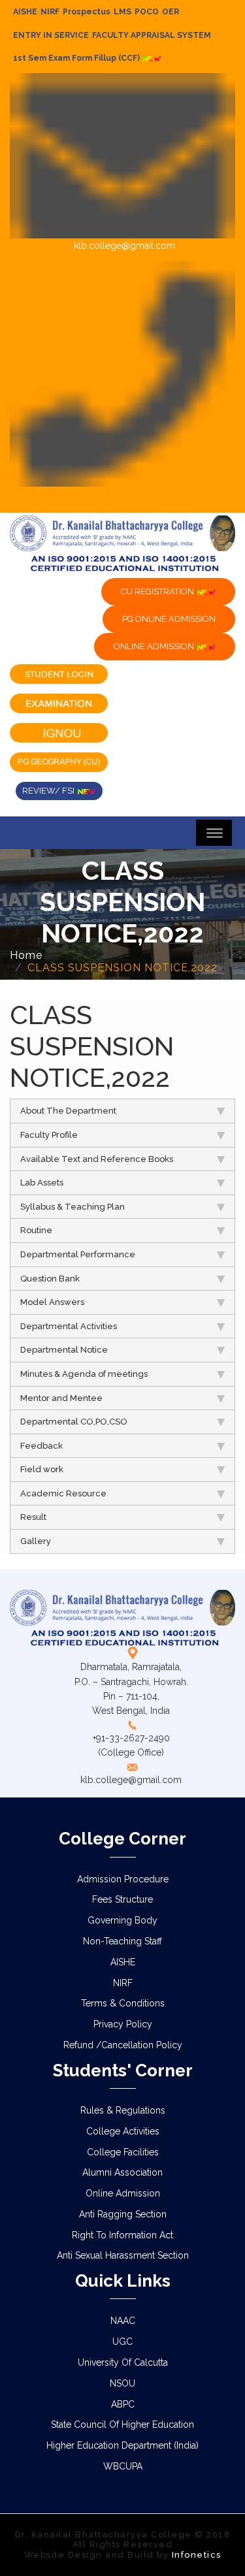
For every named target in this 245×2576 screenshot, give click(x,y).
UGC (122, 2342)
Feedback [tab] (41, 1446)
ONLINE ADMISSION (155, 646)
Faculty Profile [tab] (49, 1135)
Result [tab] (33, 1517)
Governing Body (122, 1920)
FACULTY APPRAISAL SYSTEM (152, 35)
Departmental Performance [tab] (78, 1254)
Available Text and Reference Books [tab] (97, 1159)
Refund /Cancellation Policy (123, 2045)
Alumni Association (122, 2172)
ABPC (123, 2404)
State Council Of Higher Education (122, 2424)
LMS (122, 12)
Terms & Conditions (123, 2003)
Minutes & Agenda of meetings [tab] (84, 1374)
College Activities (123, 2131)
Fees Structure (122, 1899)
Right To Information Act (122, 2235)
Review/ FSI (49, 791)
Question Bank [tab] (50, 1279)
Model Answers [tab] (52, 1302)
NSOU (122, 2383)
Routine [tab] (36, 1230)
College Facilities (123, 2152)
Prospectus (87, 12)
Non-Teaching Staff (122, 1941)
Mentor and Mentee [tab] (61, 1398)
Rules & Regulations (123, 2110)
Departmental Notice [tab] (64, 1350)
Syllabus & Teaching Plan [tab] (73, 1207)
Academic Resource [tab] (63, 1493)
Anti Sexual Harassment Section (123, 2255)
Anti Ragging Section (123, 2214)
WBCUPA (123, 2466)
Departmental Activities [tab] (69, 1326)
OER (171, 12)
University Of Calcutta (123, 2362)
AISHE (25, 12)
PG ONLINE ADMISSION (169, 619)
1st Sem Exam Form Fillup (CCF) (77, 58)
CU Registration (158, 591)
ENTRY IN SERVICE (51, 35)
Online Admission (123, 2193)
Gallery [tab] (36, 1541)
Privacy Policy (123, 2024)
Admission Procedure (123, 1879)
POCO (147, 12)
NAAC (123, 2321)
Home (26, 955)
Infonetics (197, 2555)
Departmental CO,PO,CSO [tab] (74, 1422)
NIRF (50, 12)
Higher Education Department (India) (122, 2445)
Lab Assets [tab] (42, 1183)
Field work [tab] (42, 1469)
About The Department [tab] (68, 1111)
